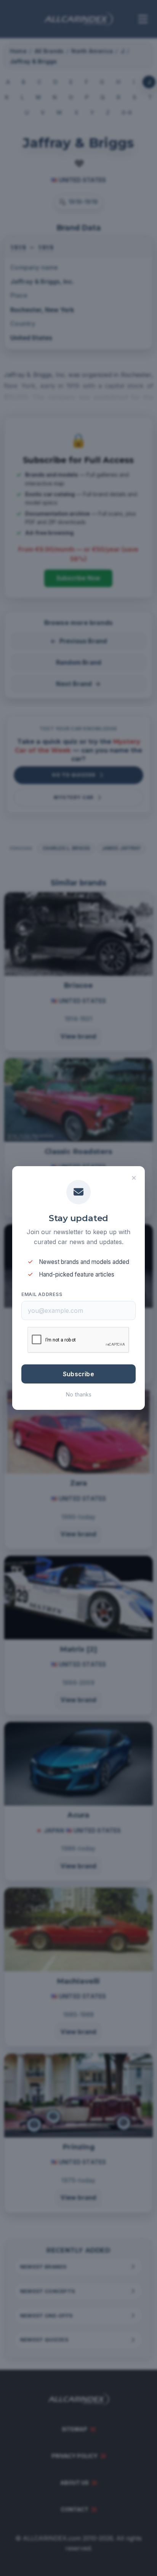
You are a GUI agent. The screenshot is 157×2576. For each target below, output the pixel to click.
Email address (42, 1294)
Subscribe (78, 1374)
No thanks (79, 1394)
